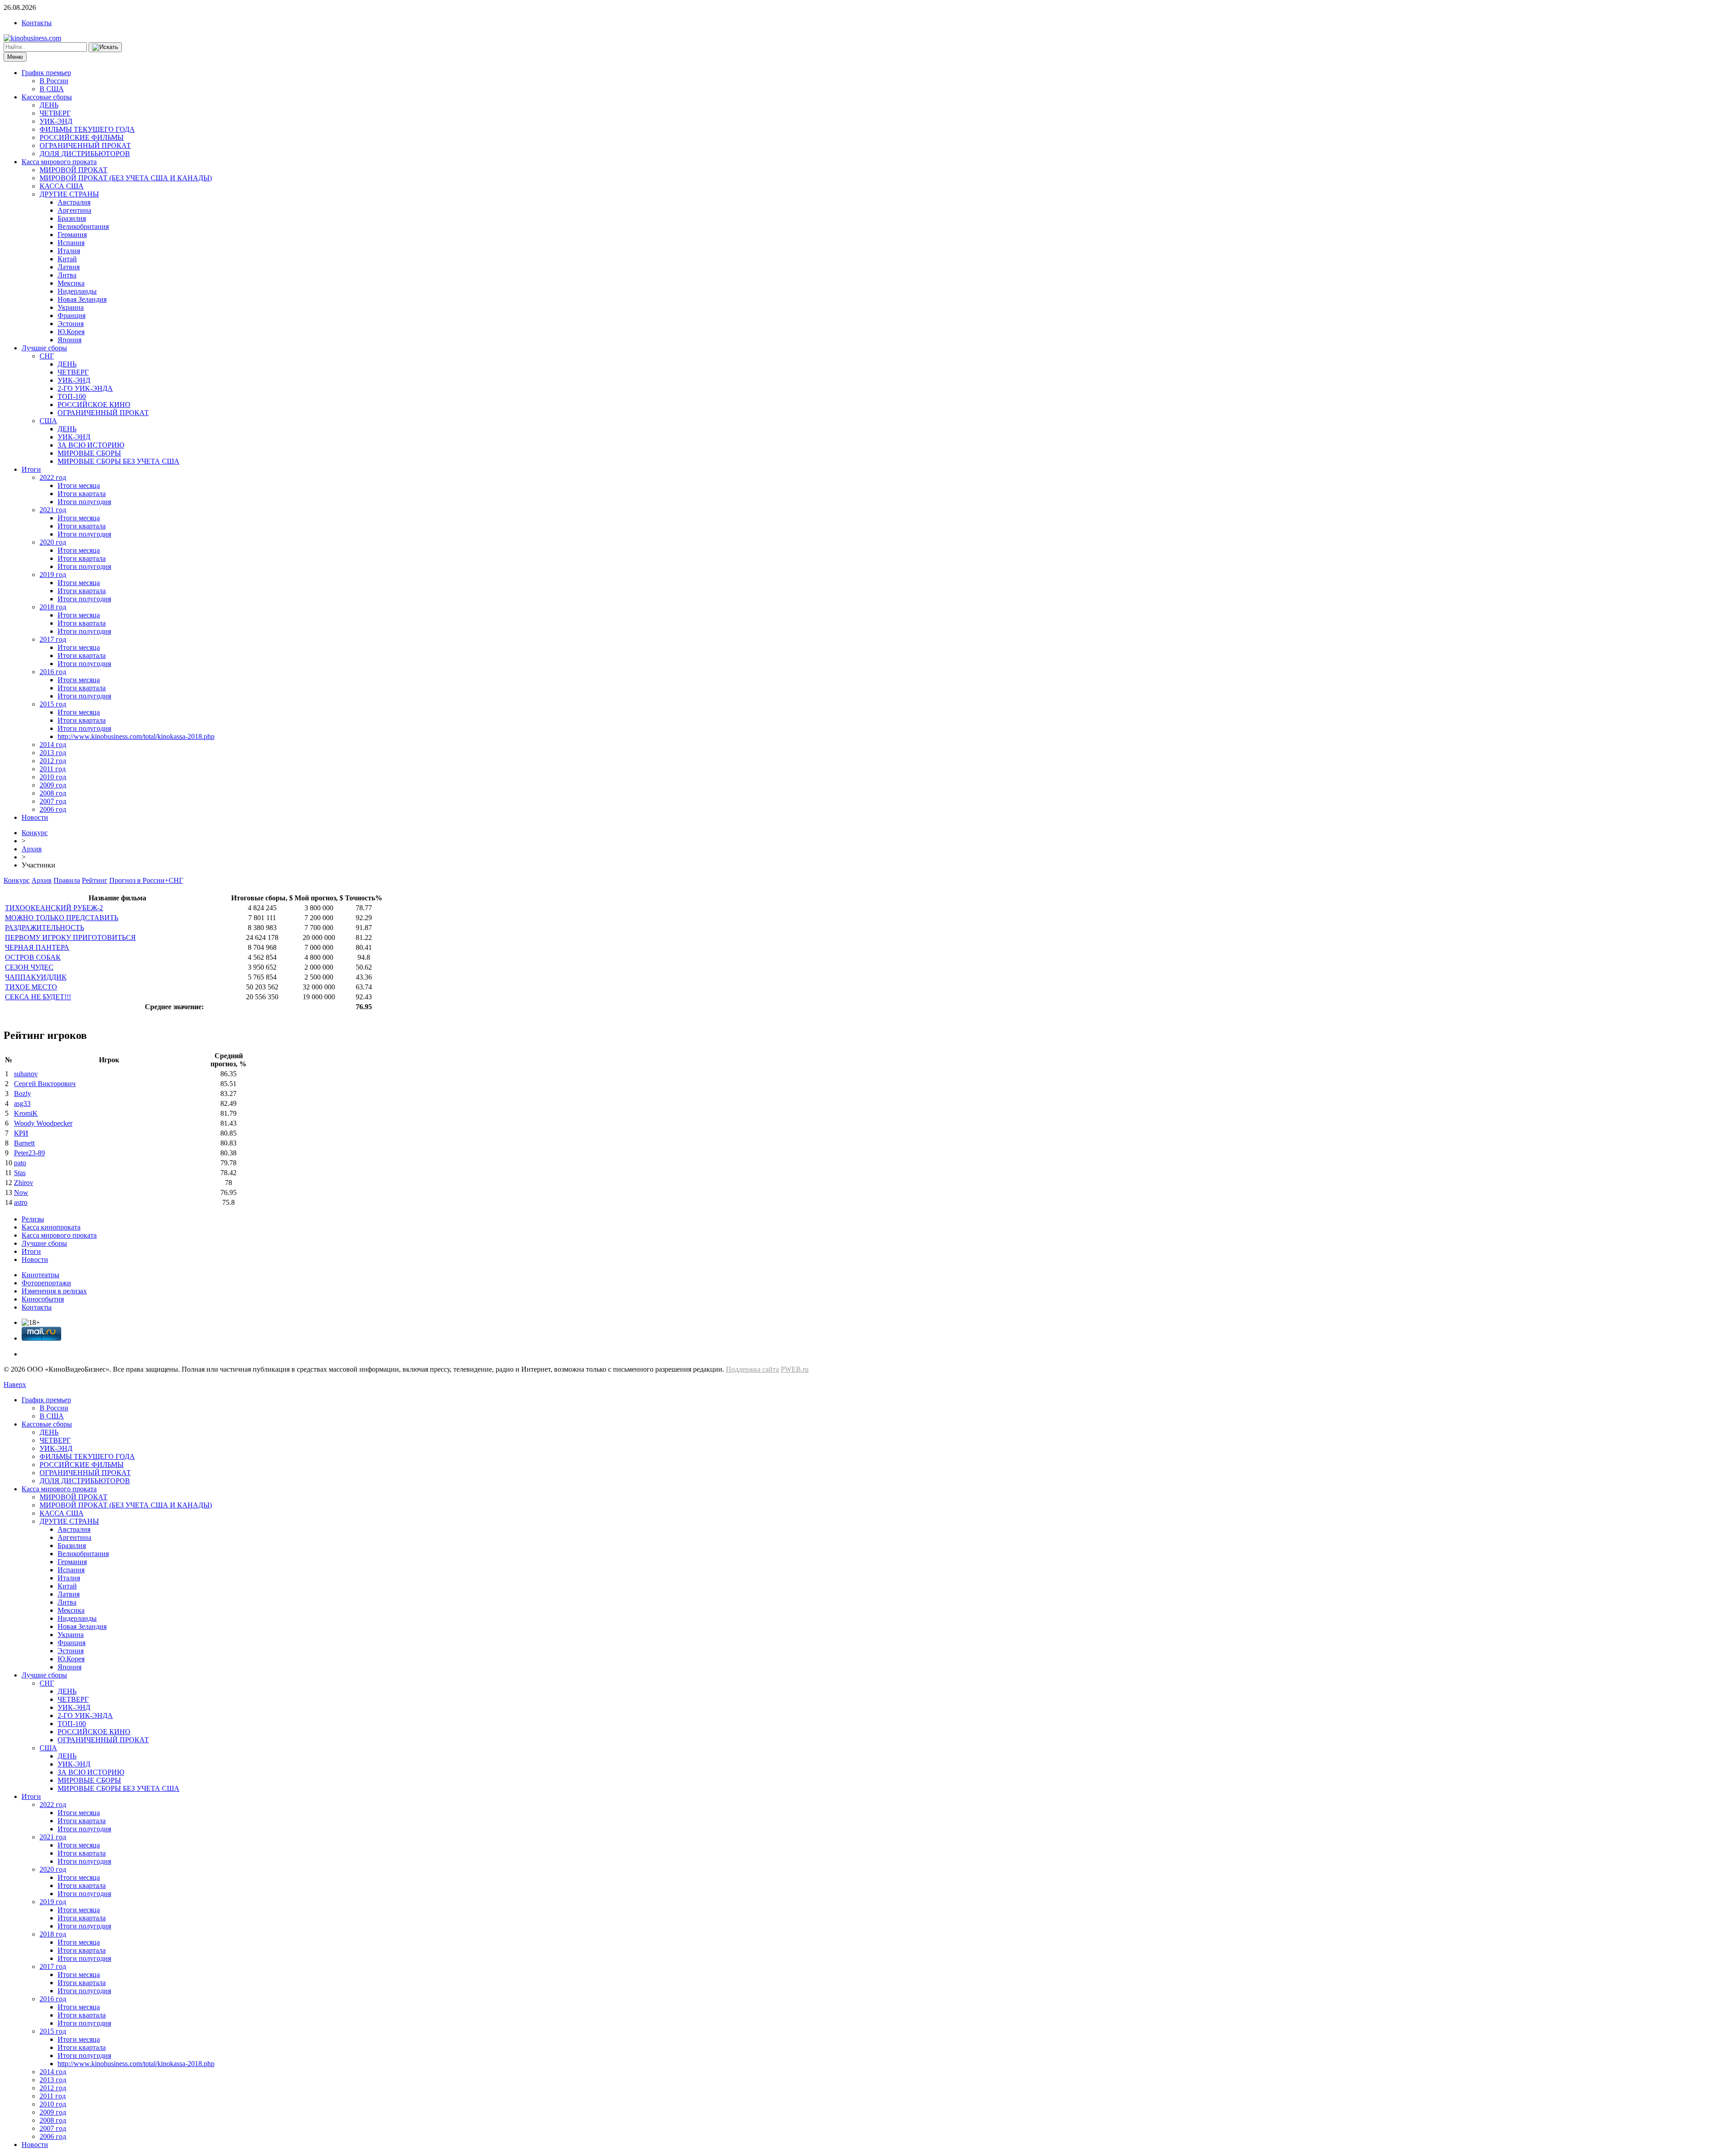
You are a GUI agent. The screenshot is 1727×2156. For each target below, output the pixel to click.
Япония (69, 340)
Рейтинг (95, 880)
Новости (35, 817)
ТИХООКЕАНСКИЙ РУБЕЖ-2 (54, 908)
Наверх (15, 1384)
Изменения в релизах (54, 1291)
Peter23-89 (29, 1153)
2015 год (53, 704)
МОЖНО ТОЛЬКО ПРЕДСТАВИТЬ (62, 918)
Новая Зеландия (82, 299)
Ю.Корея (71, 332)
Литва (67, 275)
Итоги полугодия (84, 502)
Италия (69, 251)
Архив (32, 849)
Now (21, 1192)
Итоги (31, 469)
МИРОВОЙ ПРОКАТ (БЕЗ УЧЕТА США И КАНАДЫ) (126, 178)
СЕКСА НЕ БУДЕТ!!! (38, 997)
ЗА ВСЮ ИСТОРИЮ (91, 445)
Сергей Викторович (45, 1084)
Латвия (69, 267)
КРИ (21, 1133)
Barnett (24, 1143)
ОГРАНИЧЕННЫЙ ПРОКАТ (85, 145)
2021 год (53, 510)
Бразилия (72, 218)
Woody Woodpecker (43, 1123)
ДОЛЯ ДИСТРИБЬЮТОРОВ (85, 154)
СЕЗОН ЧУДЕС (29, 967)
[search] (105, 47)
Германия (72, 235)
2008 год (53, 793)
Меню (15, 57)
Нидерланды (77, 291)
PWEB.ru (795, 1369)
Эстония (71, 324)
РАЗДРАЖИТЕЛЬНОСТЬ (45, 928)
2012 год (53, 761)
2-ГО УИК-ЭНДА (85, 388)
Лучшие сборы (44, 348)
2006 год (53, 809)
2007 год (53, 801)
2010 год (53, 777)
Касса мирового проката (59, 162)
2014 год (53, 745)
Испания (71, 243)
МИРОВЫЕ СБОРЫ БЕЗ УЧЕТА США (119, 461)
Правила (67, 880)
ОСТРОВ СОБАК (33, 957)
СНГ (47, 356)
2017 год (53, 639)
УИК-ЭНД (56, 121)
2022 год (53, 477)
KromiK (26, 1113)
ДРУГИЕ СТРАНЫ (69, 194)
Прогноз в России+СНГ (146, 880)
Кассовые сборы (47, 97)
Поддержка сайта (752, 1369)
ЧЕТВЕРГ (55, 113)
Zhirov (24, 1183)
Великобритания (83, 226)
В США (52, 89)
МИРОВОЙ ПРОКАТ (74, 170)
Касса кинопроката (51, 1227)
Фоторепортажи (46, 1283)
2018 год (53, 607)
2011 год (53, 769)
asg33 (22, 1103)
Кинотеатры (40, 1275)
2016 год (53, 672)
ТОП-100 (72, 396)
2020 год (53, 542)
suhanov (26, 1074)
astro (21, 1202)
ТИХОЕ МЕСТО (31, 987)
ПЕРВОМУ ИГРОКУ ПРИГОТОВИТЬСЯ (70, 937)
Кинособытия (43, 1299)
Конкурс (35, 833)
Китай (67, 259)
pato (20, 1163)
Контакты (37, 23)
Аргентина (74, 210)
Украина (71, 307)
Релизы (33, 1219)
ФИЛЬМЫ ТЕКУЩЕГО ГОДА (87, 129)
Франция (72, 315)
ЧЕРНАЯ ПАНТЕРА (37, 947)
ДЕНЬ (49, 105)
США (48, 421)
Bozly (22, 1094)
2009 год (53, 785)
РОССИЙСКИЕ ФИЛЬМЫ (82, 137)
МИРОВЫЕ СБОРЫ (89, 453)
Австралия (74, 202)
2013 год (53, 753)
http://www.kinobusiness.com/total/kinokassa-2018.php (136, 736)
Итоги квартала (82, 494)
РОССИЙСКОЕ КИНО (94, 405)
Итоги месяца (79, 485)
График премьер (46, 73)
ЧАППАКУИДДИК (36, 977)
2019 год (53, 575)
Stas (20, 1173)
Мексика (71, 283)
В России (54, 81)
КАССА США (62, 186)
